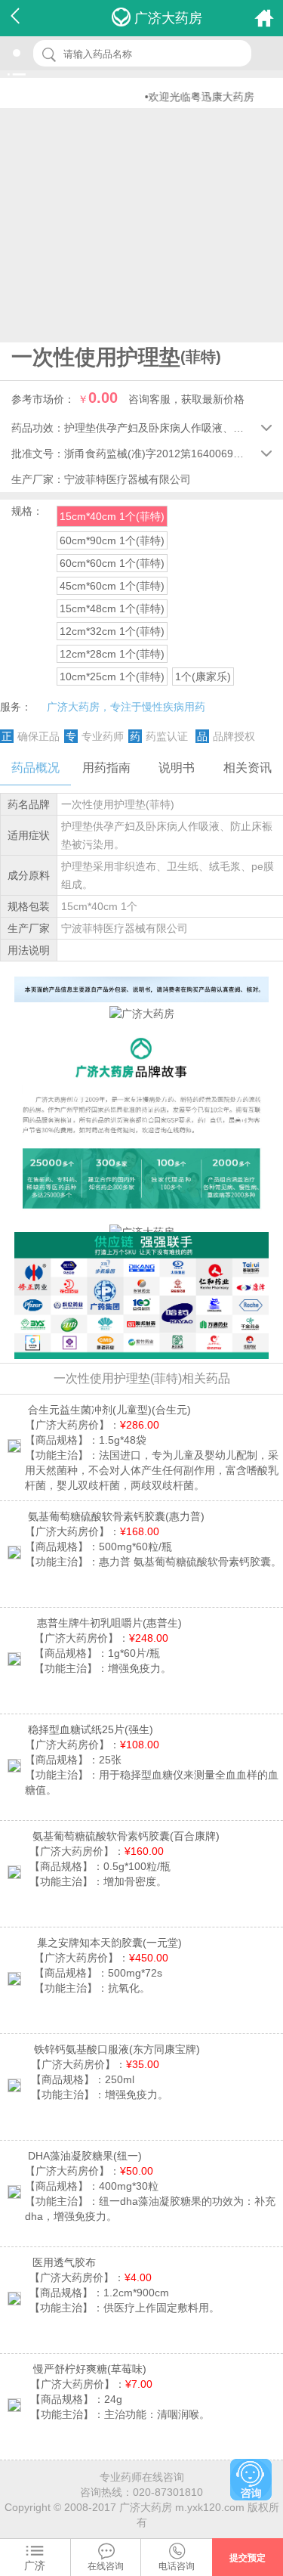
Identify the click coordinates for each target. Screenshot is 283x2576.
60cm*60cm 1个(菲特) (112, 563)
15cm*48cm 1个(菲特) (112, 608)
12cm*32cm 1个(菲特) (112, 631)
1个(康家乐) (203, 677)
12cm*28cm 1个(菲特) (112, 654)
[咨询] (251, 2480)
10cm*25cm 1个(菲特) (112, 677)
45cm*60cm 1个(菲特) (112, 586)
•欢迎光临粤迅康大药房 (186, 97)
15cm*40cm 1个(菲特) (112, 516)
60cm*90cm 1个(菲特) (112, 540)
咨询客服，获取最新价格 (186, 399)
